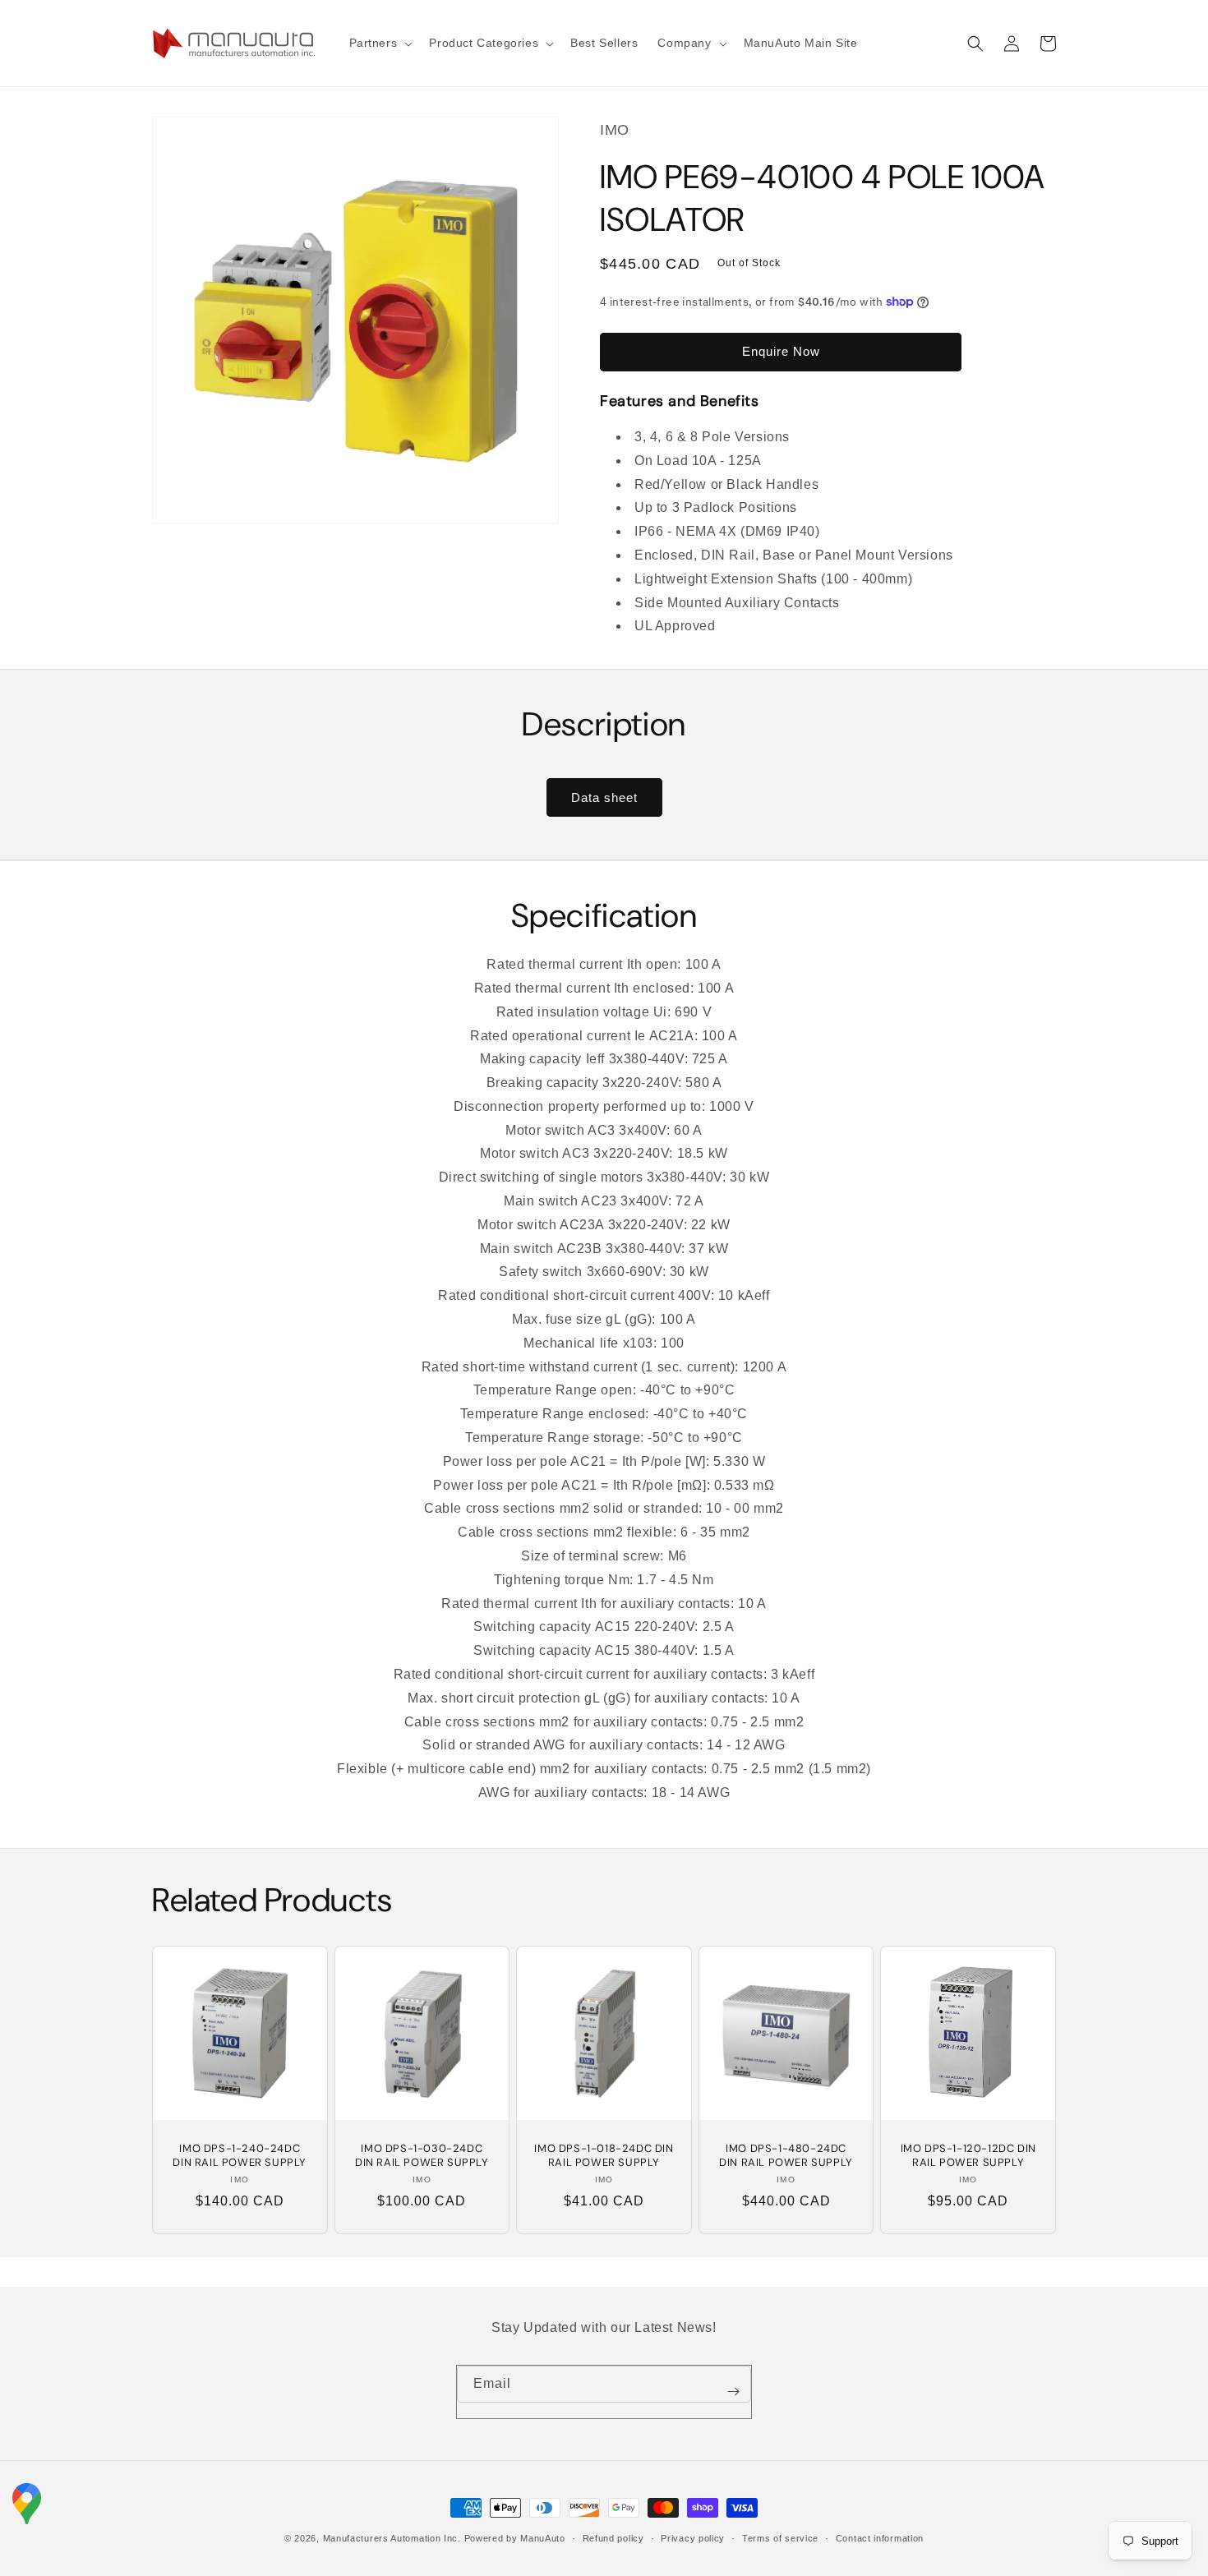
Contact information (880, 2538)
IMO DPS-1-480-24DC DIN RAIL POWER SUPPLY (786, 2156)
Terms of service (780, 2538)
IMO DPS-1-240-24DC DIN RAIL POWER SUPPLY (240, 2156)
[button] (380, 43)
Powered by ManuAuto (515, 2538)
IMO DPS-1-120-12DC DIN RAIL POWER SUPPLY (968, 2156)
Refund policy (613, 2538)
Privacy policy (693, 2538)
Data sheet (604, 797)
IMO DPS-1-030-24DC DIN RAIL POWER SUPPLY (422, 2156)
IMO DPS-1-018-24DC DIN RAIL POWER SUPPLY (604, 2156)
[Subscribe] (733, 2392)
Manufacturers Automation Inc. (392, 2538)
